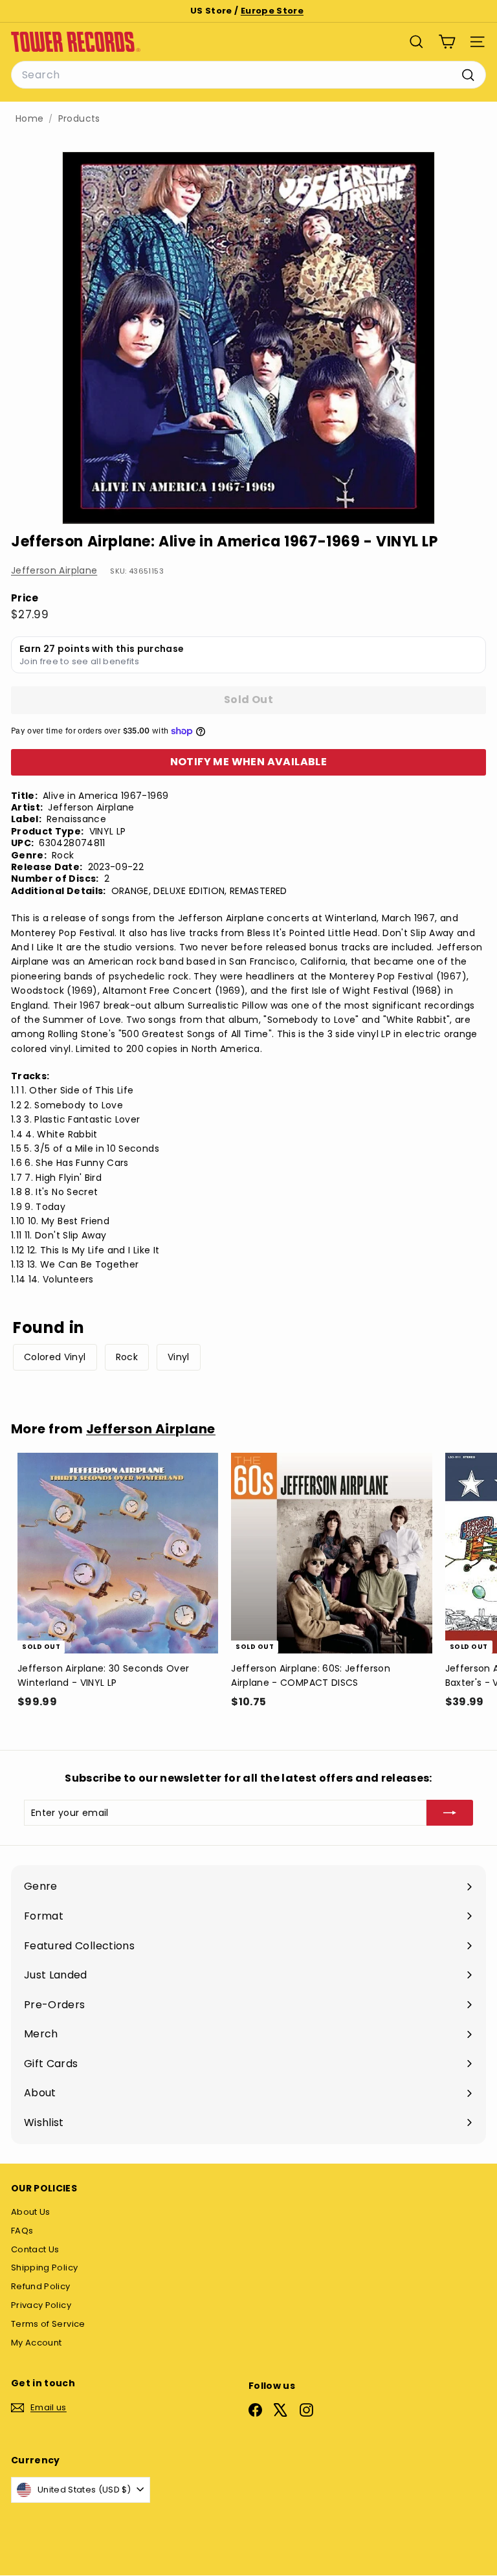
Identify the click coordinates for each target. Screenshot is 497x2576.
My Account (37, 2343)
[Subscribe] (450, 1813)
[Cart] (447, 42)
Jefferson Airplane (54, 570)
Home (29, 119)
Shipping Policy (44, 2268)
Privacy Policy (41, 2305)
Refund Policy (41, 2286)
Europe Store (272, 11)
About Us (31, 2212)
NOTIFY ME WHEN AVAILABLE (249, 762)
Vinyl (179, 1357)
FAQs (22, 2231)
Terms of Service (48, 2324)
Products (79, 119)
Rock (127, 1357)
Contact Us (35, 2249)
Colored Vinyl (55, 1357)
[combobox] (248, 75)
